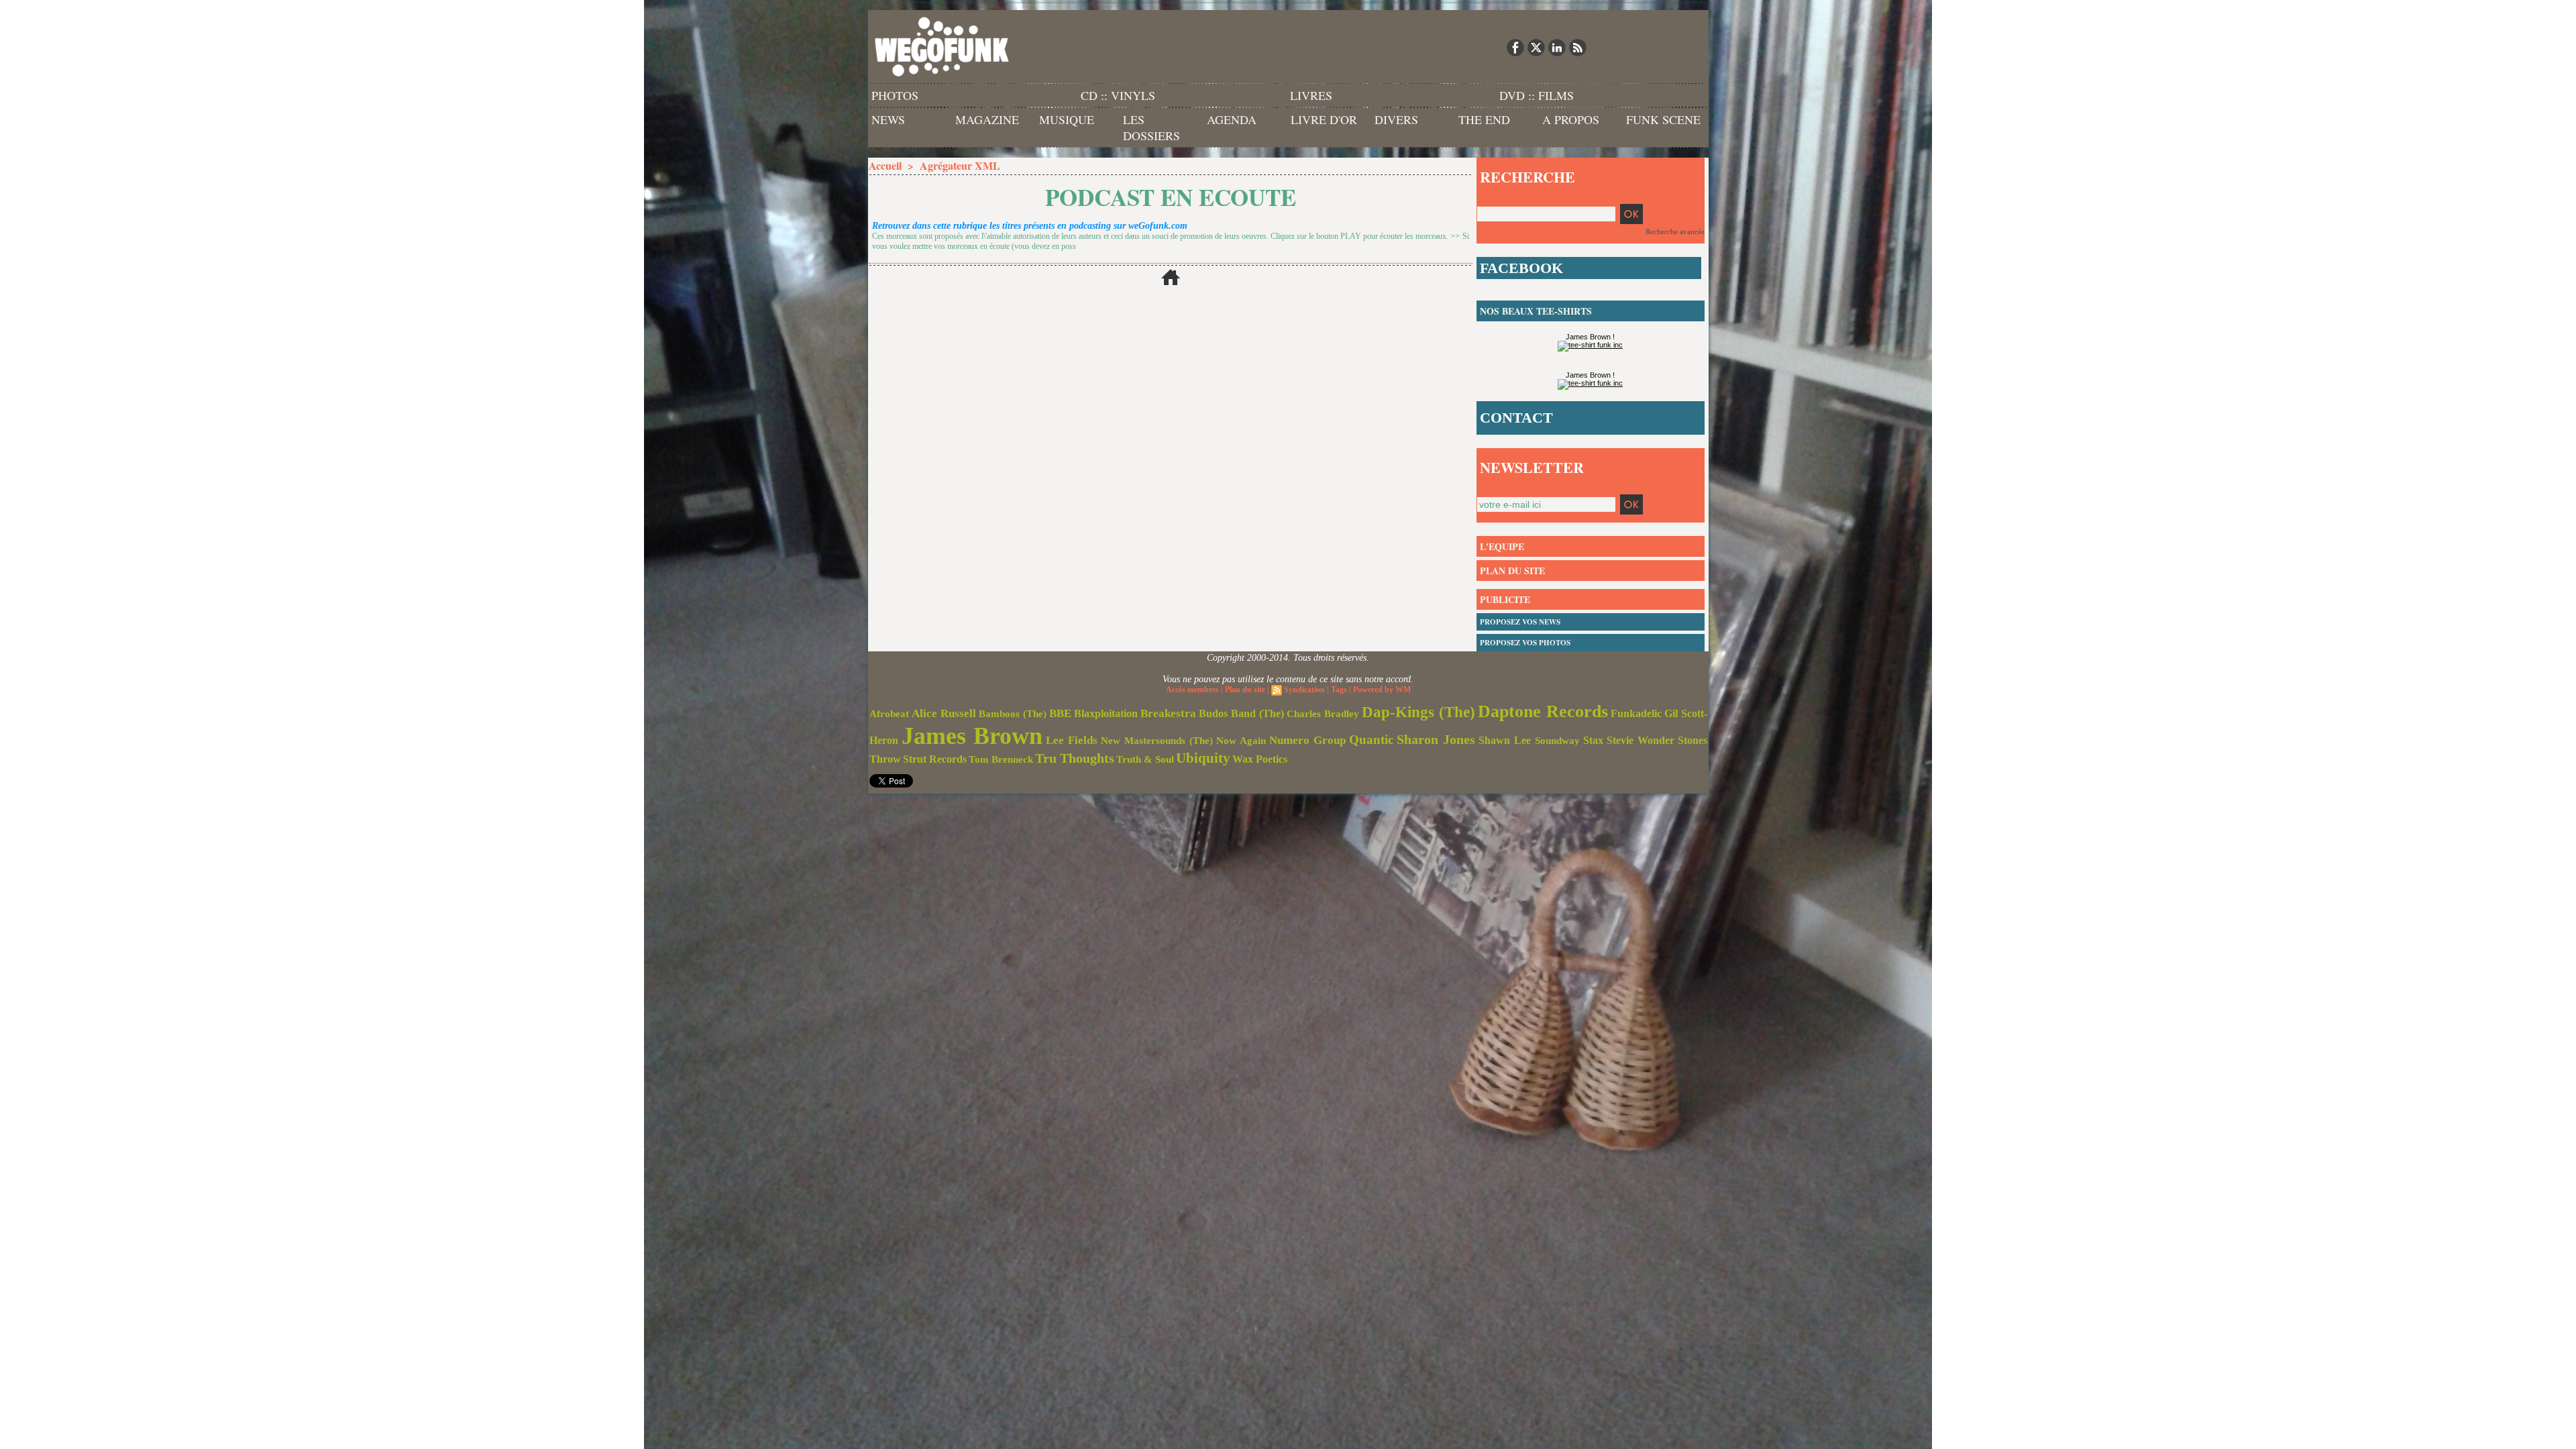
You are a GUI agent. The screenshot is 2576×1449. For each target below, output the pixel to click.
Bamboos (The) (1013, 713)
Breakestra (1168, 713)
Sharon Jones (1436, 739)
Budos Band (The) (1241, 713)
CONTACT (1516, 418)
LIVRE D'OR (1324, 119)
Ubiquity (1203, 758)
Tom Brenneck (1001, 759)
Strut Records (935, 759)
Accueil (885, 165)
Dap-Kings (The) (1418, 712)
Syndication (1304, 690)
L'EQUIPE (1502, 546)
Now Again (1241, 740)
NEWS (888, 119)
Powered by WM (1382, 690)
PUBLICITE (1505, 599)
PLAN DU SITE (1512, 571)
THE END (1484, 119)
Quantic (1371, 740)
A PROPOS (1571, 119)
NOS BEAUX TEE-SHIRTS (1536, 311)
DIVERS (1396, 119)
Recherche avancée (1675, 231)
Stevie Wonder (1641, 741)
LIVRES (1311, 95)
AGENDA (1232, 119)
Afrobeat (889, 714)
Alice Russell (944, 713)
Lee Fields (1072, 740)
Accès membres (1192, 690)
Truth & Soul (1145, 759)
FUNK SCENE (1663, 119)
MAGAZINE (987, 119)
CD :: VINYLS (1118, 95)
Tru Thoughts (1075, 758)
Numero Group (1307, 740)
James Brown (972, 736)
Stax (1593, 740)
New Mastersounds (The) (1157, 741)
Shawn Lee (1505, 740)
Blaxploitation (1106, 714)
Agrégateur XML (960, 165)
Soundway (1557, 740)
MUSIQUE (1067, 119)
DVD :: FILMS (1537, 95)
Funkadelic (1636, 713)
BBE (1060, 713)
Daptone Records (1543, 711)
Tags (1339, 690)
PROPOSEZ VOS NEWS (1520, 622)
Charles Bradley (1323, 714)
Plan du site (1245, 690)
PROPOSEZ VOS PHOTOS (1525, 643)
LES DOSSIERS (1151, 127)
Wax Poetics (1260, 759)
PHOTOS (895, 95)
